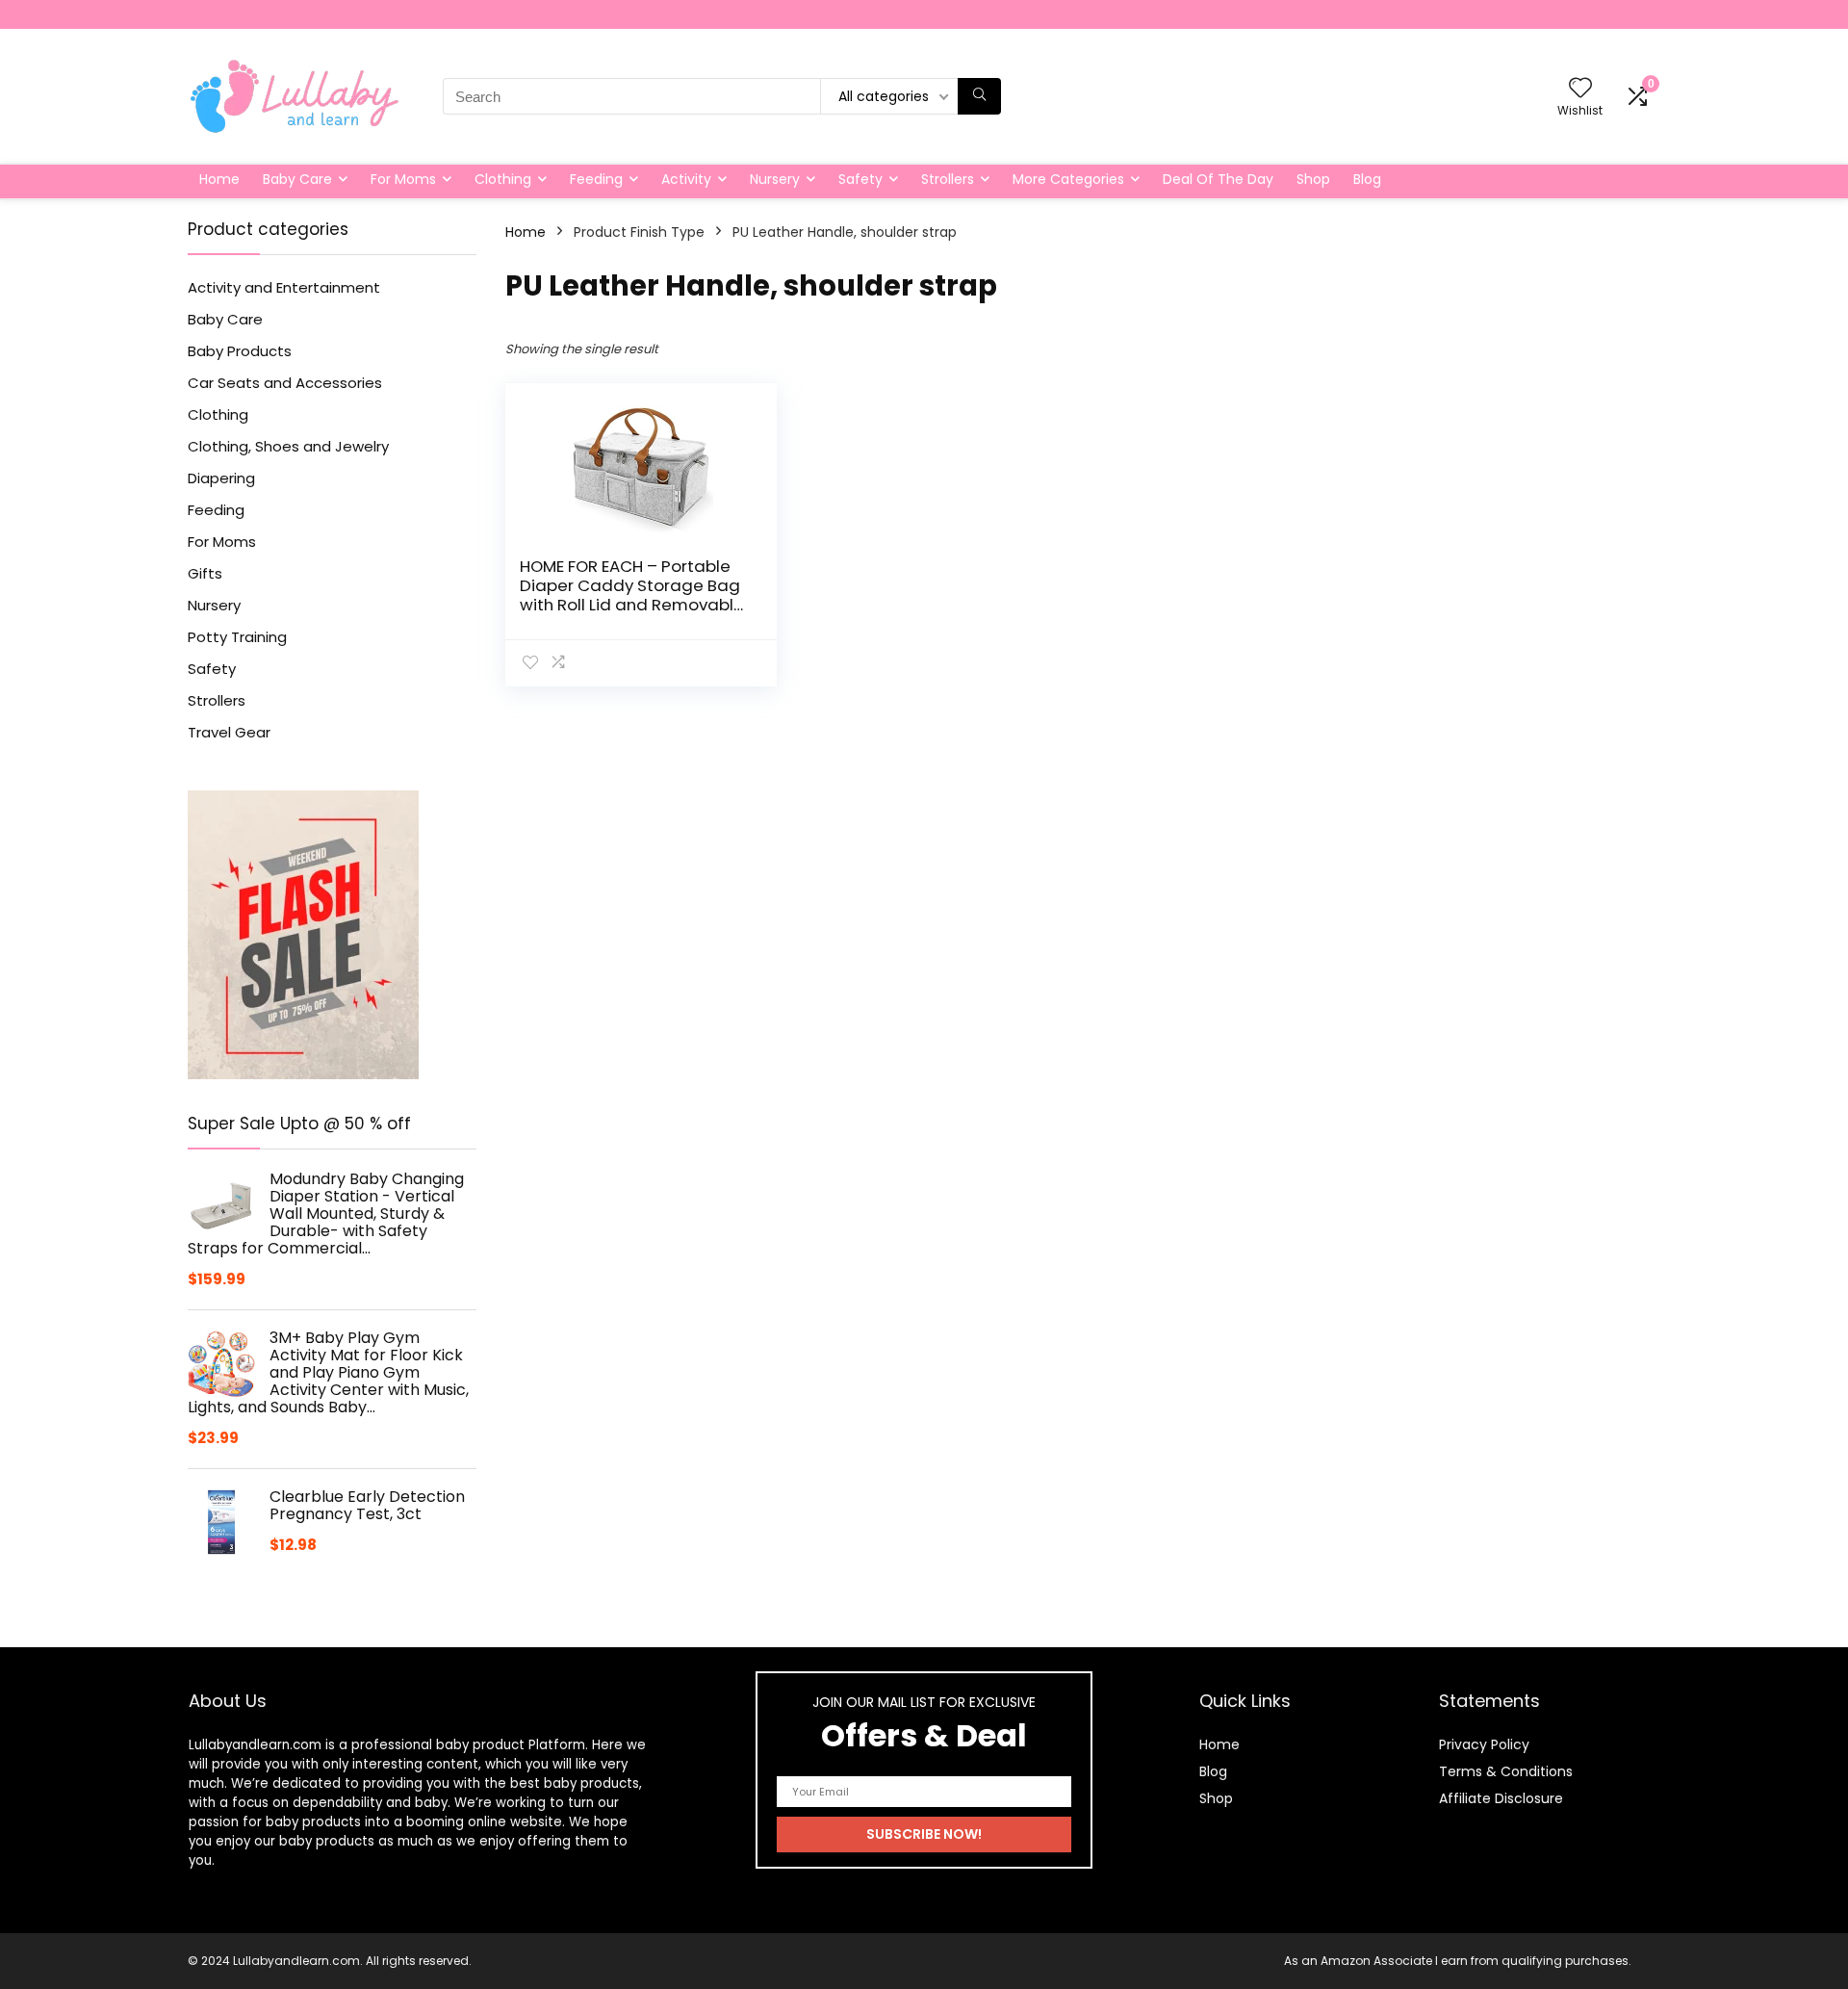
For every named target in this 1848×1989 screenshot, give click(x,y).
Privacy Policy (1484, 1744)
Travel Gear (229, 732)
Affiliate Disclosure (1501, 1798)
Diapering (221, 478)
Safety (860, 179)
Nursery (775, 179)
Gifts (205, 573)
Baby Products (240, 351)
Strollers (948, 179)
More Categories (1068, 179)
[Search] (979, 96)
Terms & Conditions (1506, 1771)
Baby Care (297, 179)
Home (219, 179)
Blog (1367, 179)
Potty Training (237, 637)
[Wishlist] (1580, 89)
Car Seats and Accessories (285, 383)
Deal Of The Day (1218, 179)
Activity (686, 179)
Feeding (596, 179)
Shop (1313, 179)
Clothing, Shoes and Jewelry (288, 446)
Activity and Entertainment (284, 287)
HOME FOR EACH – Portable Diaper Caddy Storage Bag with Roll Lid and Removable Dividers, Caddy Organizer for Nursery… (632, 605)
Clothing (503, 179)
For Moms (403, 179)
